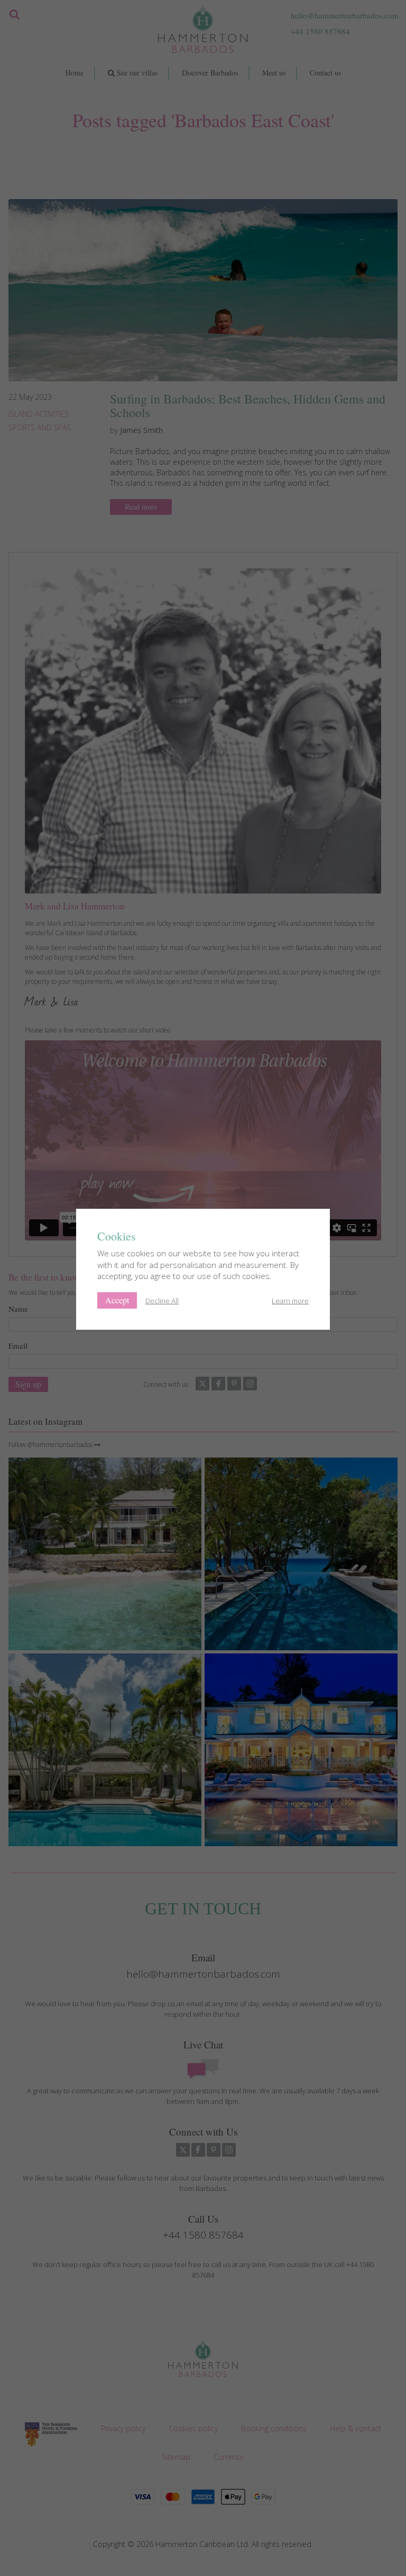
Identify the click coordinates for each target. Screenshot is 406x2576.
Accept (117, 1300)
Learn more (290, 1301)
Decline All (162, 1301)
